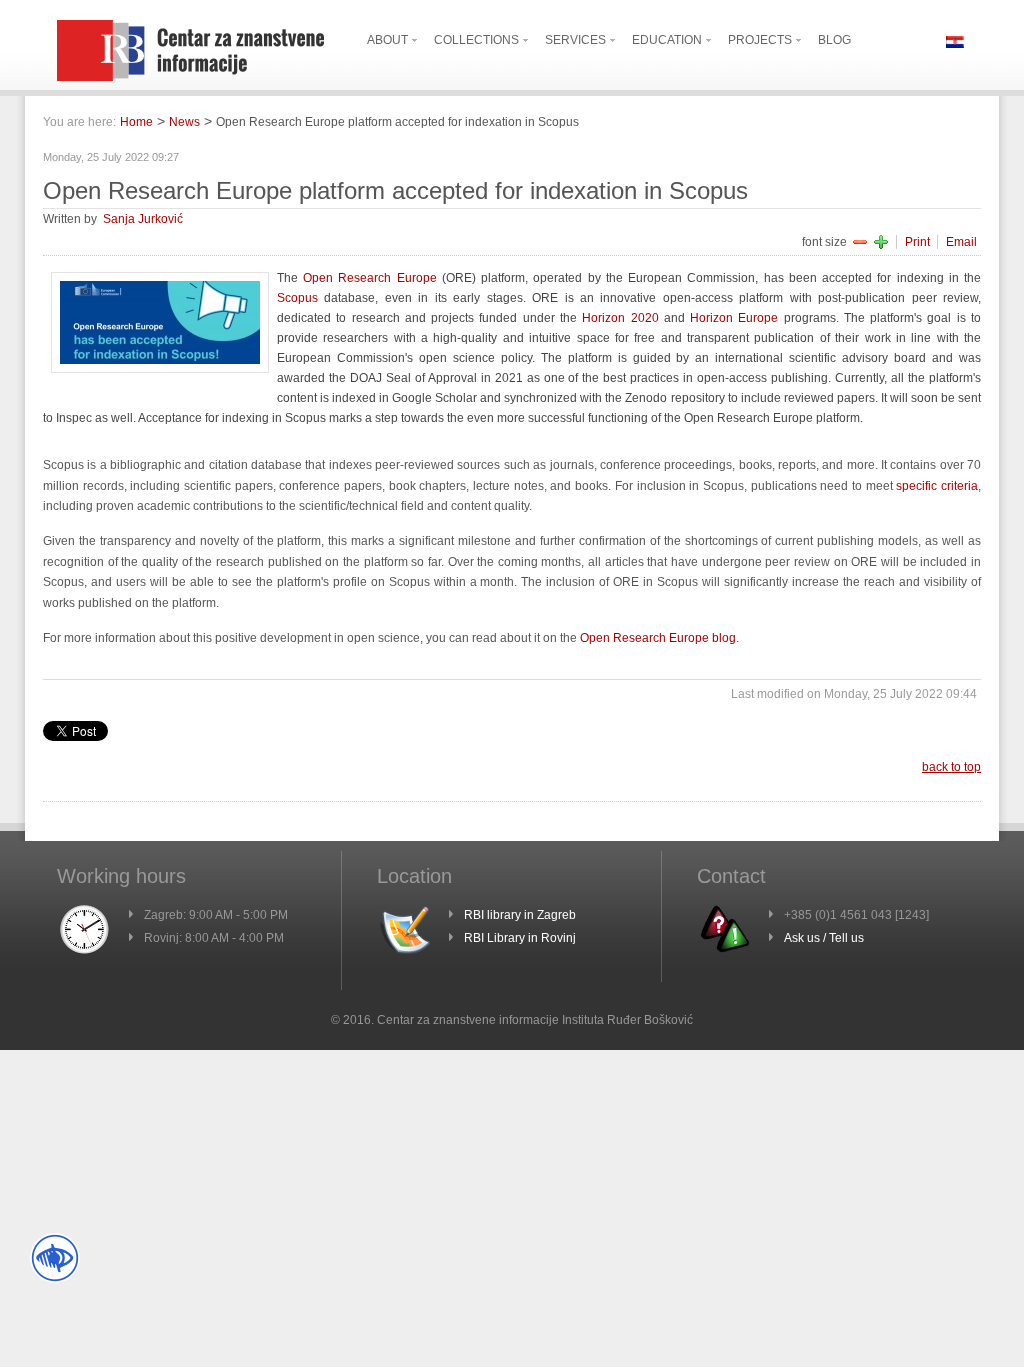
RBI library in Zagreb (520, 915)
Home (136, 122)
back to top (951, 767)
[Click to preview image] (160, 369)
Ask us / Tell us (824, 938)
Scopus (297, 298)
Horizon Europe (734, 318)
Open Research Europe (369, 278)
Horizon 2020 (620, 318)
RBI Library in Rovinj (520, 938)
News (184, 122)
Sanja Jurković (143, 219)
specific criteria (937, 486)
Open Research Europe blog (658, 638)
